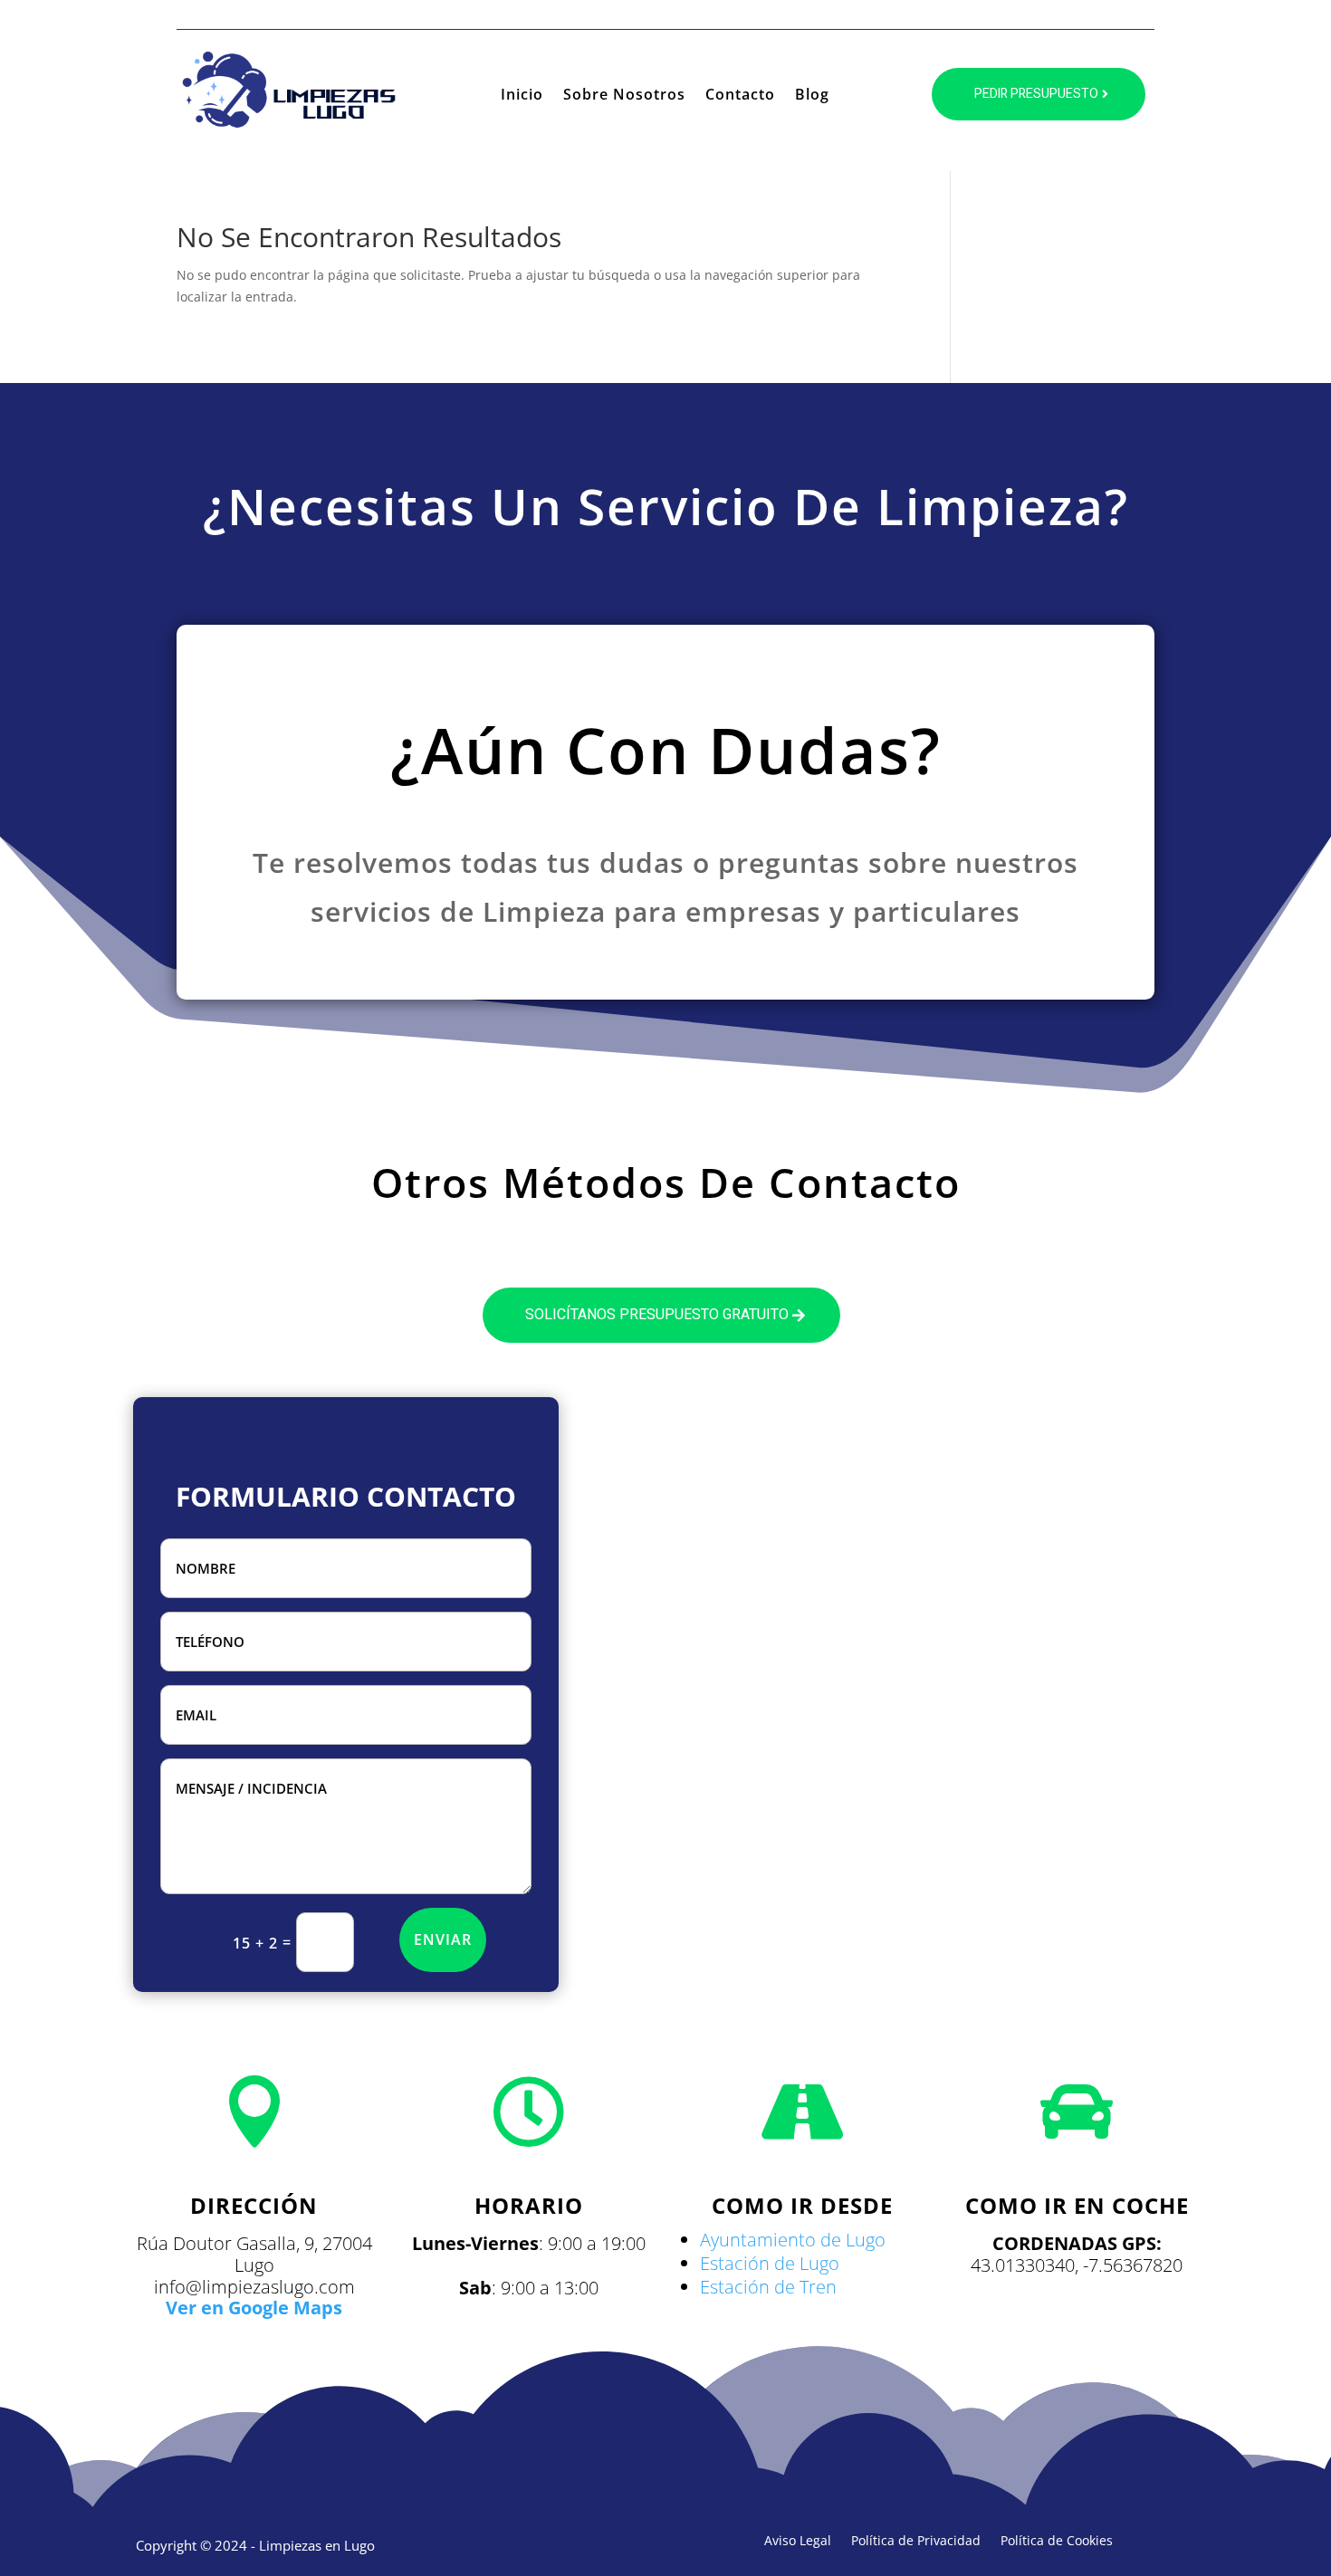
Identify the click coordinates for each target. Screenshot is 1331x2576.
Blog (812, 96)
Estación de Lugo (770, 2263)
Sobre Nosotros (624, 96)
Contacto (740, 96)
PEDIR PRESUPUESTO (1036, 94)
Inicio (522, 96)
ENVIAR (443, 1939)
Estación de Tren (768, 2287)
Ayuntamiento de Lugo (793, 2240)
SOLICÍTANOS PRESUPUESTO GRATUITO (657, 1315)
